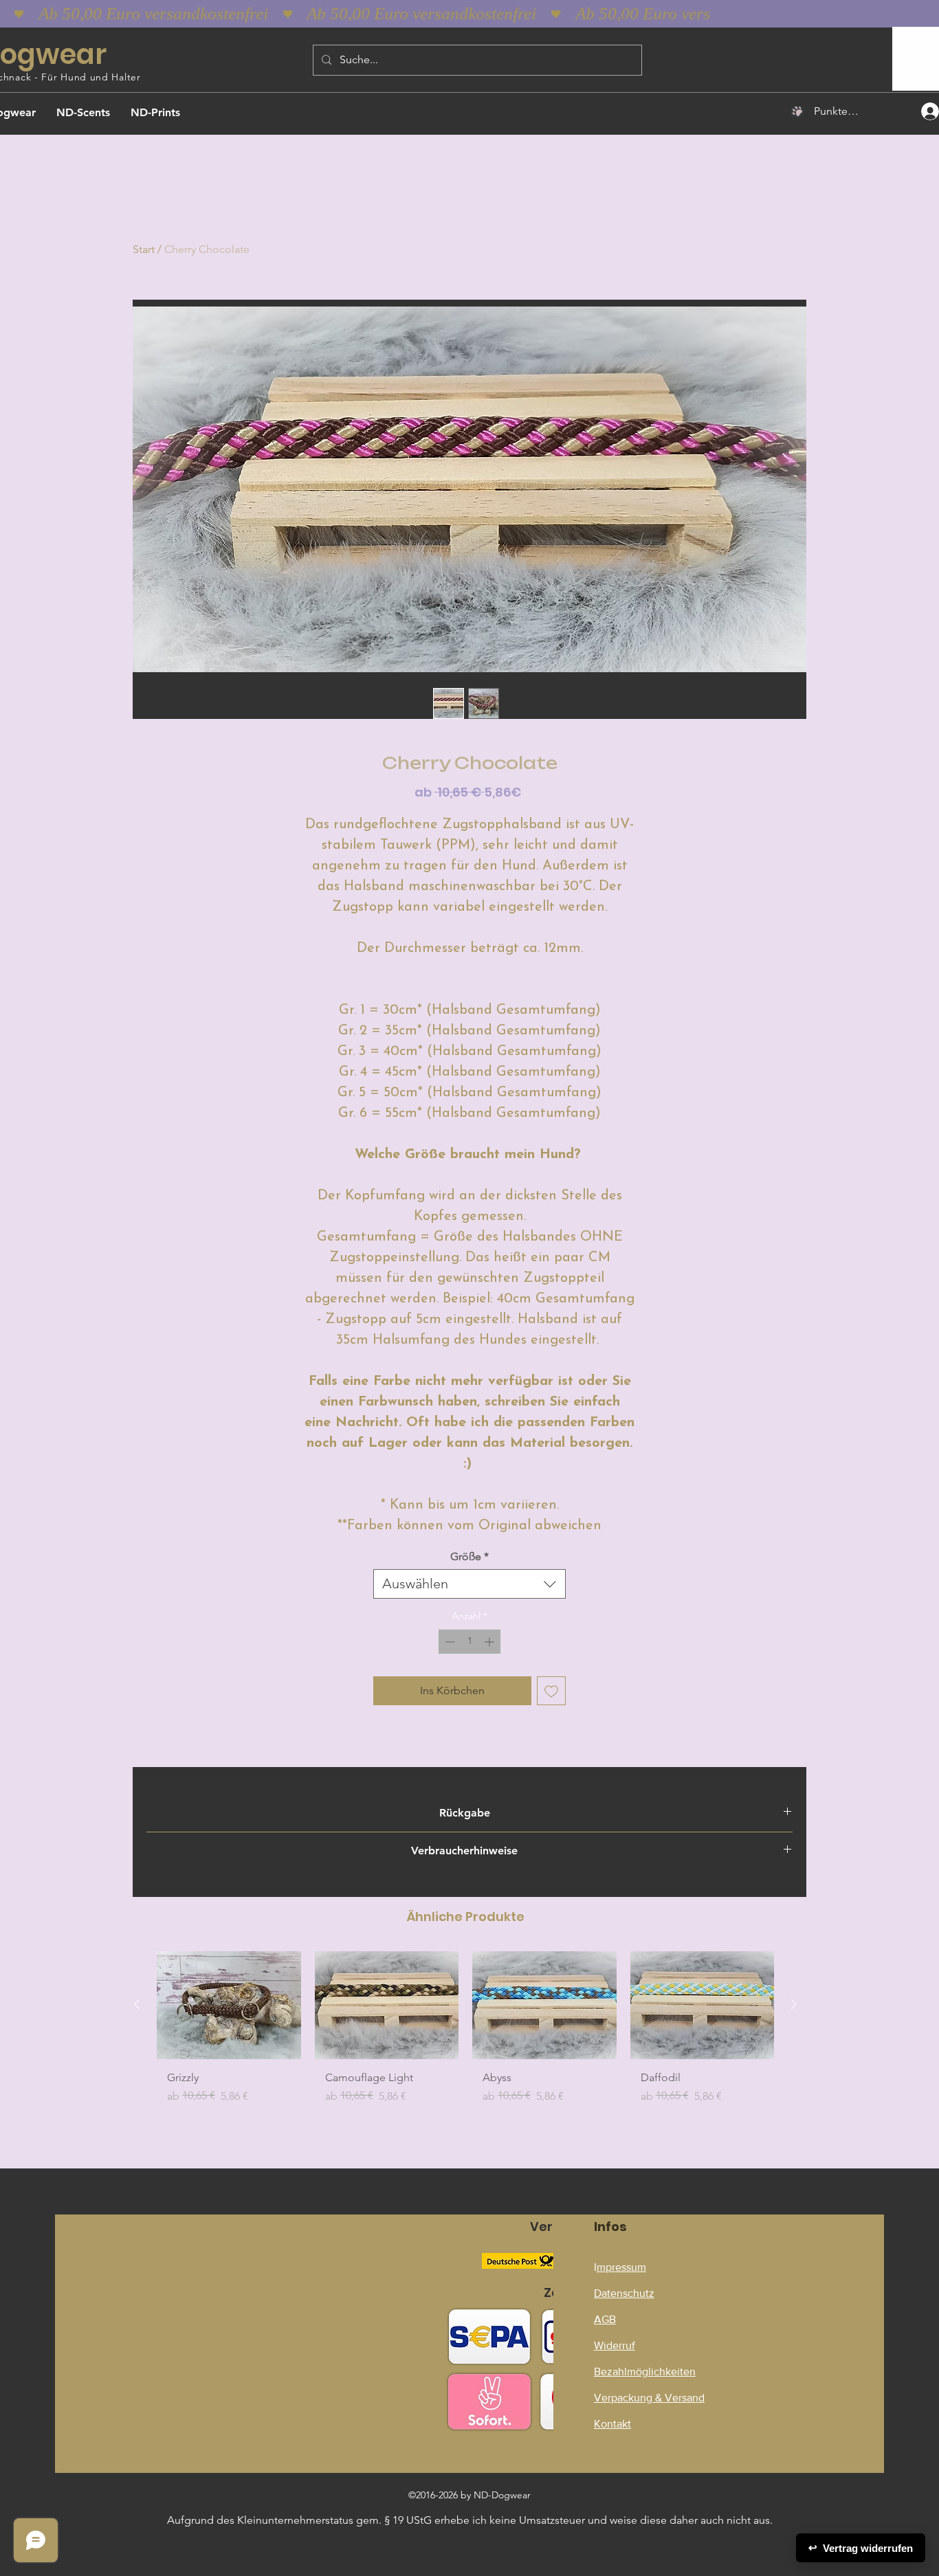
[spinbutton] (469, 1642)
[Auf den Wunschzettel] (551, 1691)
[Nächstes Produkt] (794, 2004)
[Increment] (490, 1642)
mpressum (621, 2267)
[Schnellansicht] (229, 2005)
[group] (465, 2033)
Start (144, 249)
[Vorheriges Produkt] (137, 2004)
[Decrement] (449, 1642)
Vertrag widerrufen (861, 2548)
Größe (469, 1556)
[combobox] (469, 1584)
